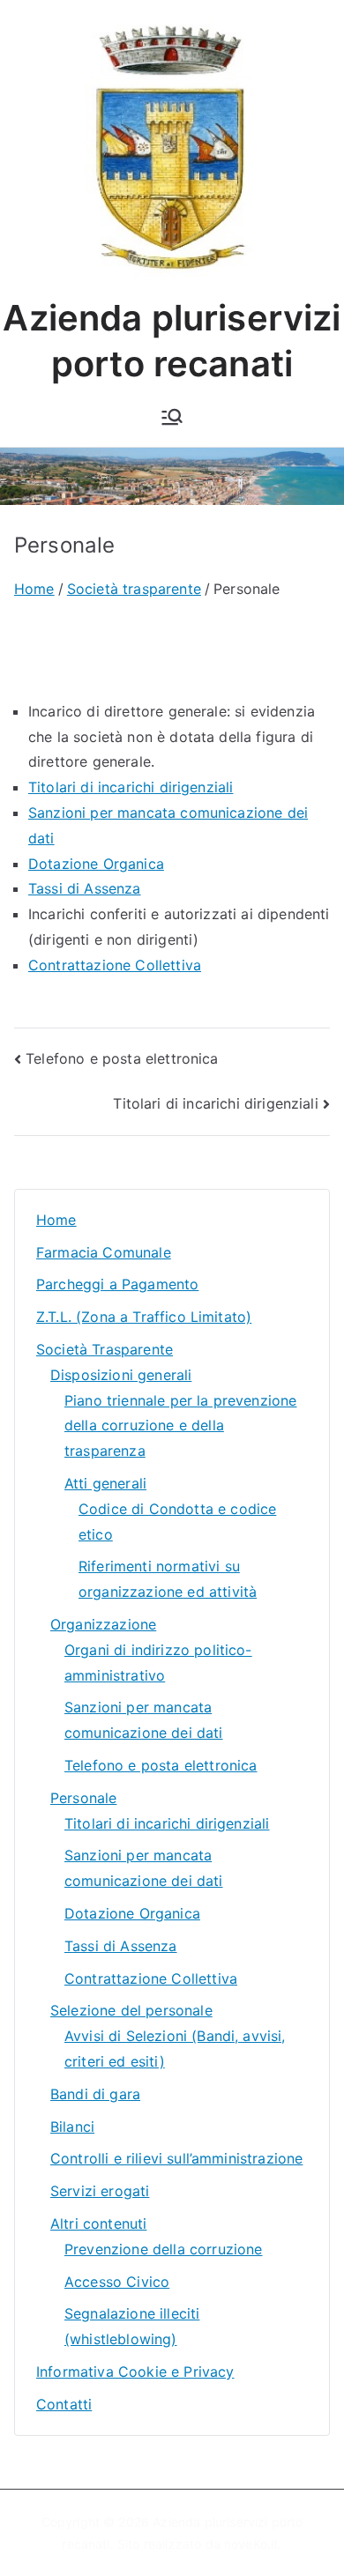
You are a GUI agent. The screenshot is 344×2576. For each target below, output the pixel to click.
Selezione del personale (131, 2010)
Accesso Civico (117, 2282)
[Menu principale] (172, 417)
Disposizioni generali (121, 1375)
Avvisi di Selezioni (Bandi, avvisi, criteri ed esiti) (175, 2049)
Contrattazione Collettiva (115, 965)
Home (56, 1220)
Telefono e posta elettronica (122, 1058)
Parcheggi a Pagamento (117, 1284)
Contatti (64, 2404)
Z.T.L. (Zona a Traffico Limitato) (144, 1317)
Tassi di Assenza (85, 888)
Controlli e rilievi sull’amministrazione (176, 2158)
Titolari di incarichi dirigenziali (131, 787)
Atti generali (105, 1483)
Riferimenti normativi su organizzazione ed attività (168, 1579)
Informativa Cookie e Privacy (135, 2372)
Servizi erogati (100, 2191)
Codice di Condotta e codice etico (177, 1522)
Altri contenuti (98, 2223)
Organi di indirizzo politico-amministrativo (158, 1663)
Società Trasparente (105, 1349)
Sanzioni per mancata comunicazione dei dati (144, 1720)
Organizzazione (103, 1624)
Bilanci (72, 2127)
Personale (83, 1798)
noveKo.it (251, 2544)
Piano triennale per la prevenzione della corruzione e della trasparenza (180, 1426)
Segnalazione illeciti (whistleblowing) (132, 2326)
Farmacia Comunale (104, 1252)
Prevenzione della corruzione (163, 2249)
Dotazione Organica (96, 864)
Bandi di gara (95, 2094)
